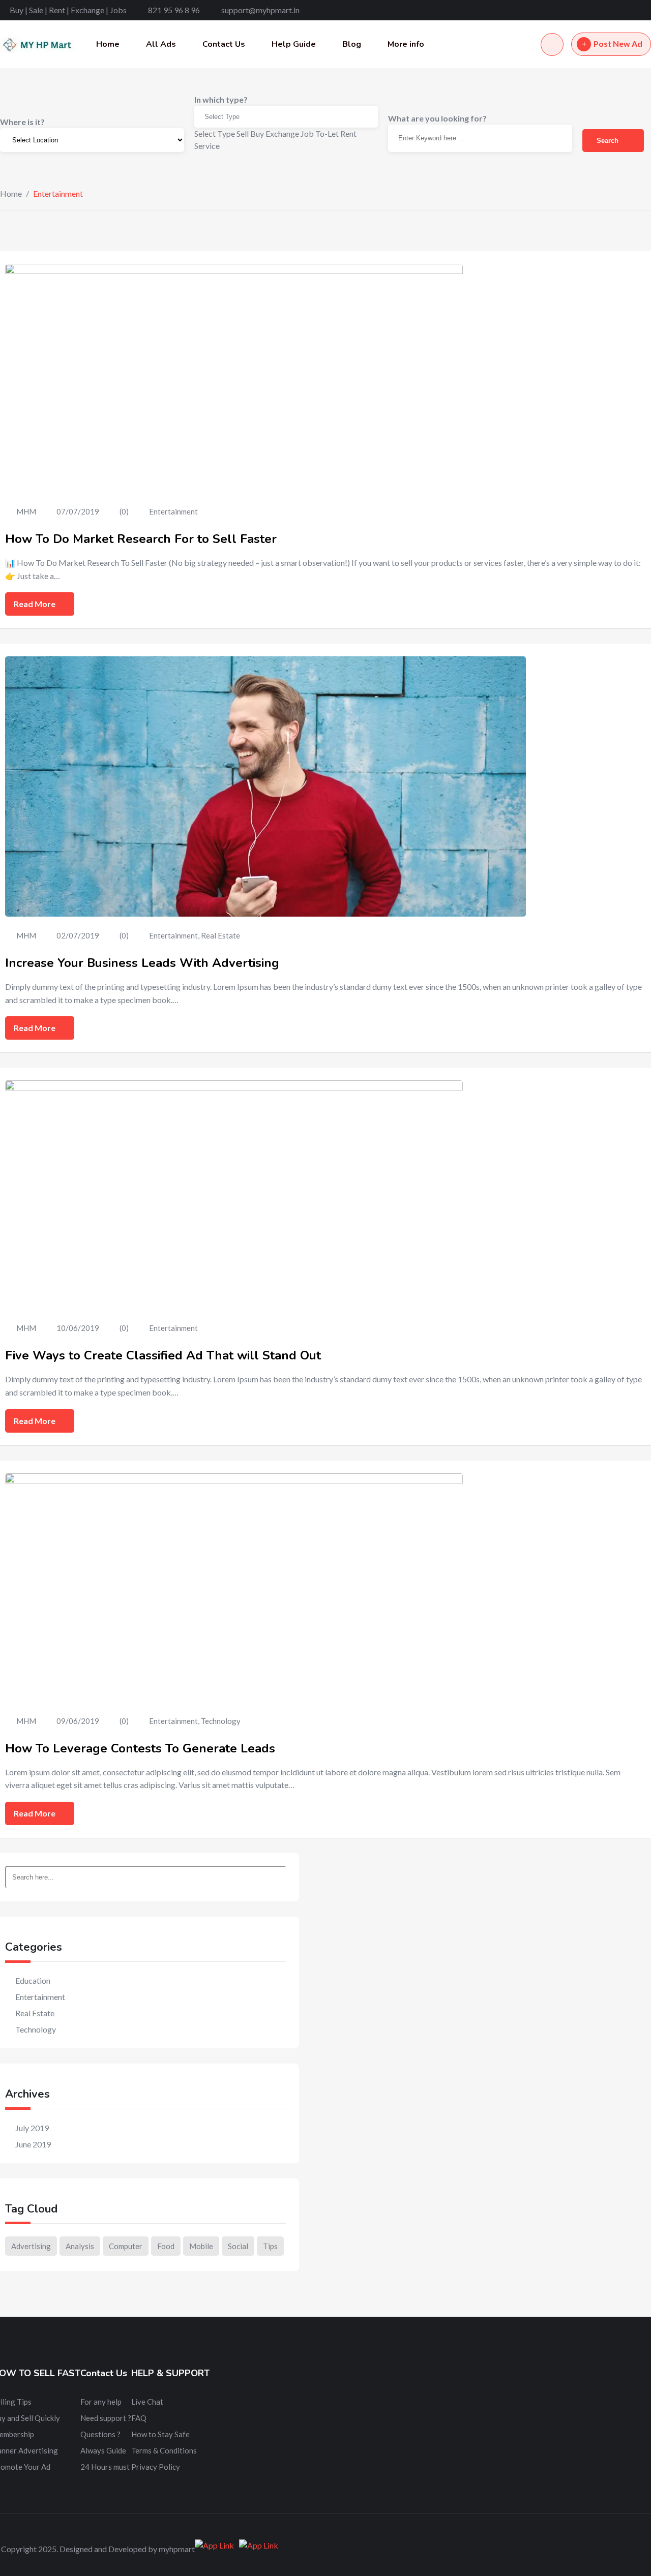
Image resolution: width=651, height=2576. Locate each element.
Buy (257, 133)
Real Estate (220, 935)
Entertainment (173, 511)
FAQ (139, 2418)
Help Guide (294, 44)
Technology (221, 1721)
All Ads (161, 44)
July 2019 (32, 2128)
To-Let (327, 133)
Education (33, 1980)
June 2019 (33, 2144)
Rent (348, 133)
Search (609, 141)
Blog (352, 44)
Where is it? (22, 122)
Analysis (80, 2246)
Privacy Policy (156, 2467)
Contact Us (224, 44)
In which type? (221, 99)
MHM (26, 511)
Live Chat (147, 2402)
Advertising (31, 2246)
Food (166, 2246)
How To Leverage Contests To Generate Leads (140, 1748)
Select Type (222, 117)
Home (108, 44)
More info (406, 44)
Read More (35, 604)
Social (238, 2246)
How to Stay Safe (160, 2434)
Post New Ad (618, 43)
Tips (270, 2246)
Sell (243, 133)
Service (207, 146)
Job (307, 133)
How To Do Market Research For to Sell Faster (141, 539)
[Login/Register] (552, 44)
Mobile (201, 2246)
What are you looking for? (437, 118)
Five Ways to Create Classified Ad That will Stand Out (163, 1355)
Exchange (282, 133)
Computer (126, 2246)
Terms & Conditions (164, 2450)
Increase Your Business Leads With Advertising (142, 963)
